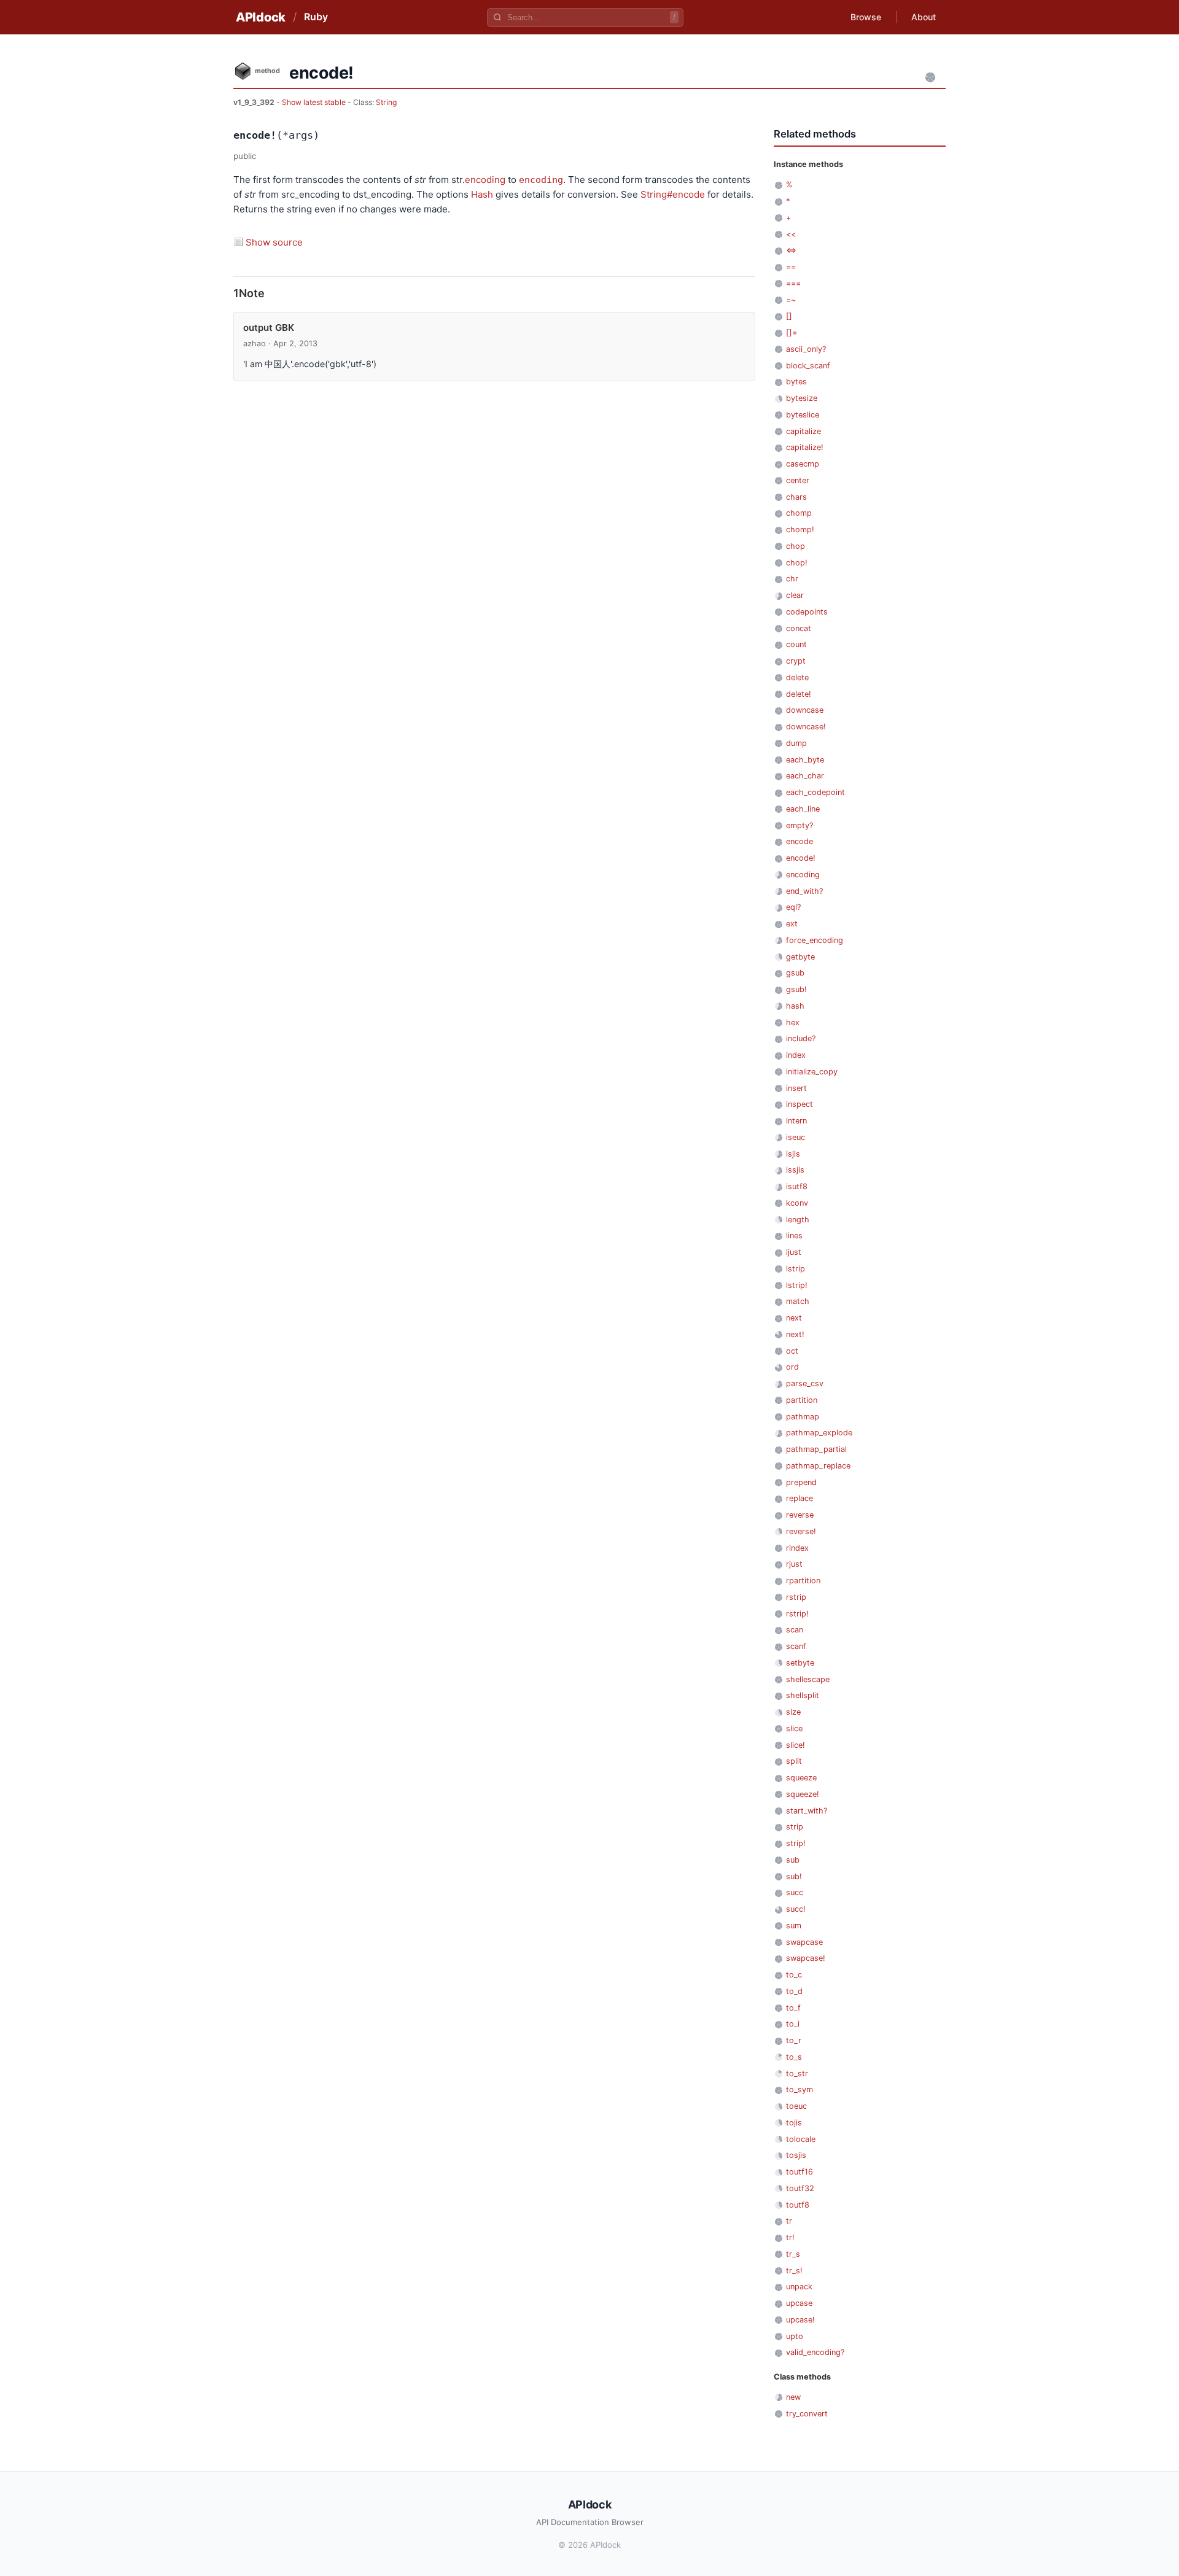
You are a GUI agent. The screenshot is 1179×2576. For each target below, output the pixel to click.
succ (795, 1892)
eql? (793, 907)
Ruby (316, 17)
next (794, 1318)
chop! (797, 563)
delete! (799, 694)
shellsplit (803, 1695)
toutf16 (800, 2172)
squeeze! (803, 1794)
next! (795, 1334)
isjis (793, 1154)
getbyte (800, 957)
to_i (793, 2024)
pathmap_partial (816, 1449)
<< (791, 234)
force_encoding (815, 940)
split (794, 1761)
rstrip (796, 1597)
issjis (795, 1170)
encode (800, 841)
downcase (805, 710)
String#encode (673, 194)
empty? (800, 825)
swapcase (804, 1942)
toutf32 (800, 2188)
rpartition (803, 1581)
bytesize (802, 398)
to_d (794, 1991)
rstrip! (797, 1614)
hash (795, 1006)
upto (795, 2336)
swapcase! (806, 1958)
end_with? (804, 891)
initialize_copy (812, 1072)
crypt (796, 661)
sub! (794, 1876)
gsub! (796, 989)
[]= (792, 332)
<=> (791, 250)
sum (794, 1926)
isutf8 (797, 1186)
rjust (794, 1564)
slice (794, 1728)
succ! (796, 1909)
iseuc (796, 1137)
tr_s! (794, 2271)
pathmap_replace (818, 1466)
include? (801, 1038)
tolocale (801, 2139)
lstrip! (797, 1285)
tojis (794, 2123)
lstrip (796, 1269)
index (796, 1055)
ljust (794, 1252)
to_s (794, 2057)
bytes (796, 382)
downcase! (806, 727)
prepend (801, 1482)
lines (794, 1236)
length (798, 1220)
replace (800, 1498)
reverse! (801, 1531)
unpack (799, 2287)
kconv (797, 1203)
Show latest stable (315, 102)
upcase (799, 2303)
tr (789, 2221)
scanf (796, 1646)
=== (793, 283)
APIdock (261, 17)
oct (792, 1351)
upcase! (800, 2320)
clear (795, 595)
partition (802, 1400)
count (796, 644)
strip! (796, 1843)
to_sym (800, 2089)
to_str (797, 2074)
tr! (790, 2237)
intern (796, 1121)
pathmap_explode (819, 1433)
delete (797, 677)
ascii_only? (806, 349)
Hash (482, 194)
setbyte (800, 1663)
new (793, 2397)
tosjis (796, 2155)
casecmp (803, 464)
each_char (805, 776)
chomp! (800, 530)
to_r (794, 2040)
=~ (791, 300)
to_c (794, 1975)
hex (793, 1022)
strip (795, 1827)
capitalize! (805, 447)
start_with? (807, 1811)
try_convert (807, 2414)
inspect (800, 1104)
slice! (796, 1745)
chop (796, 546)
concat (799, 628)
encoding (485, 180)
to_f (793, 2008)
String (386, 102)
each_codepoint (815, 792)
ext (792, 924)
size (793, 1712)
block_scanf (808, 366)
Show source (274, 242)
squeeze (801, 1778)
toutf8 (798, 2205)
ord (792, 1367)
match (798, 1301)
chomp (799, 513)
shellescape (808, 1679)
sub (793, 1860)
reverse (800, 1515)
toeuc (796, 2106)
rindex (797, 1548)
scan (795, 1630)
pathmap (803, 1417)
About (924, 17)
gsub (795, 973)
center (798, 480)
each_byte (805, 760)
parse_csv (805, 1383)
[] (789, 316)
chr (792, 579)
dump (796, 743)
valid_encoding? (815, 2352)
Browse (866, 17)
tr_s (793, 2254)
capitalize (804, 431)
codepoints (807, 612)
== (791, 267)
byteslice (803, 415)
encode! (801, 858)
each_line (803, 809)
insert (796, 1088)
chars (796, 497)
